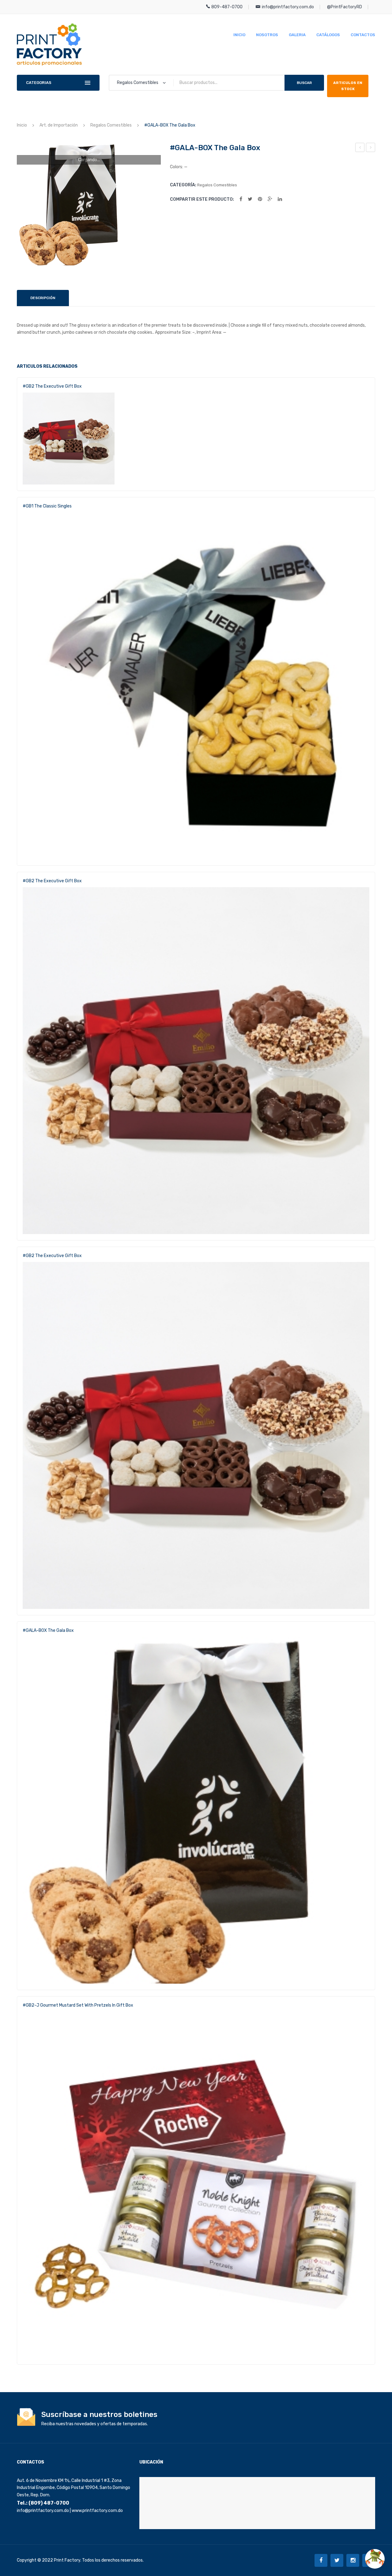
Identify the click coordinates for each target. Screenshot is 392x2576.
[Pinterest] (260, 199)
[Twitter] (250, 199)
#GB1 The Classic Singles (371, 148)
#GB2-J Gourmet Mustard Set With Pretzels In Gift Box (78, 2005)
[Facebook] (241, 199)
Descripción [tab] (43, 298)
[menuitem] (239, 35)
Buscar (304, 83)
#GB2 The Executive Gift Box (52, 386)
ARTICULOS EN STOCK (348, 86)
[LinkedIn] (280, 199)
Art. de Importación (59, 125)
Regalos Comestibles (111, 125)
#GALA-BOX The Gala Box (360, 148)
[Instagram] (353, 2560)
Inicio (22, 125)
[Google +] (270, 199)
